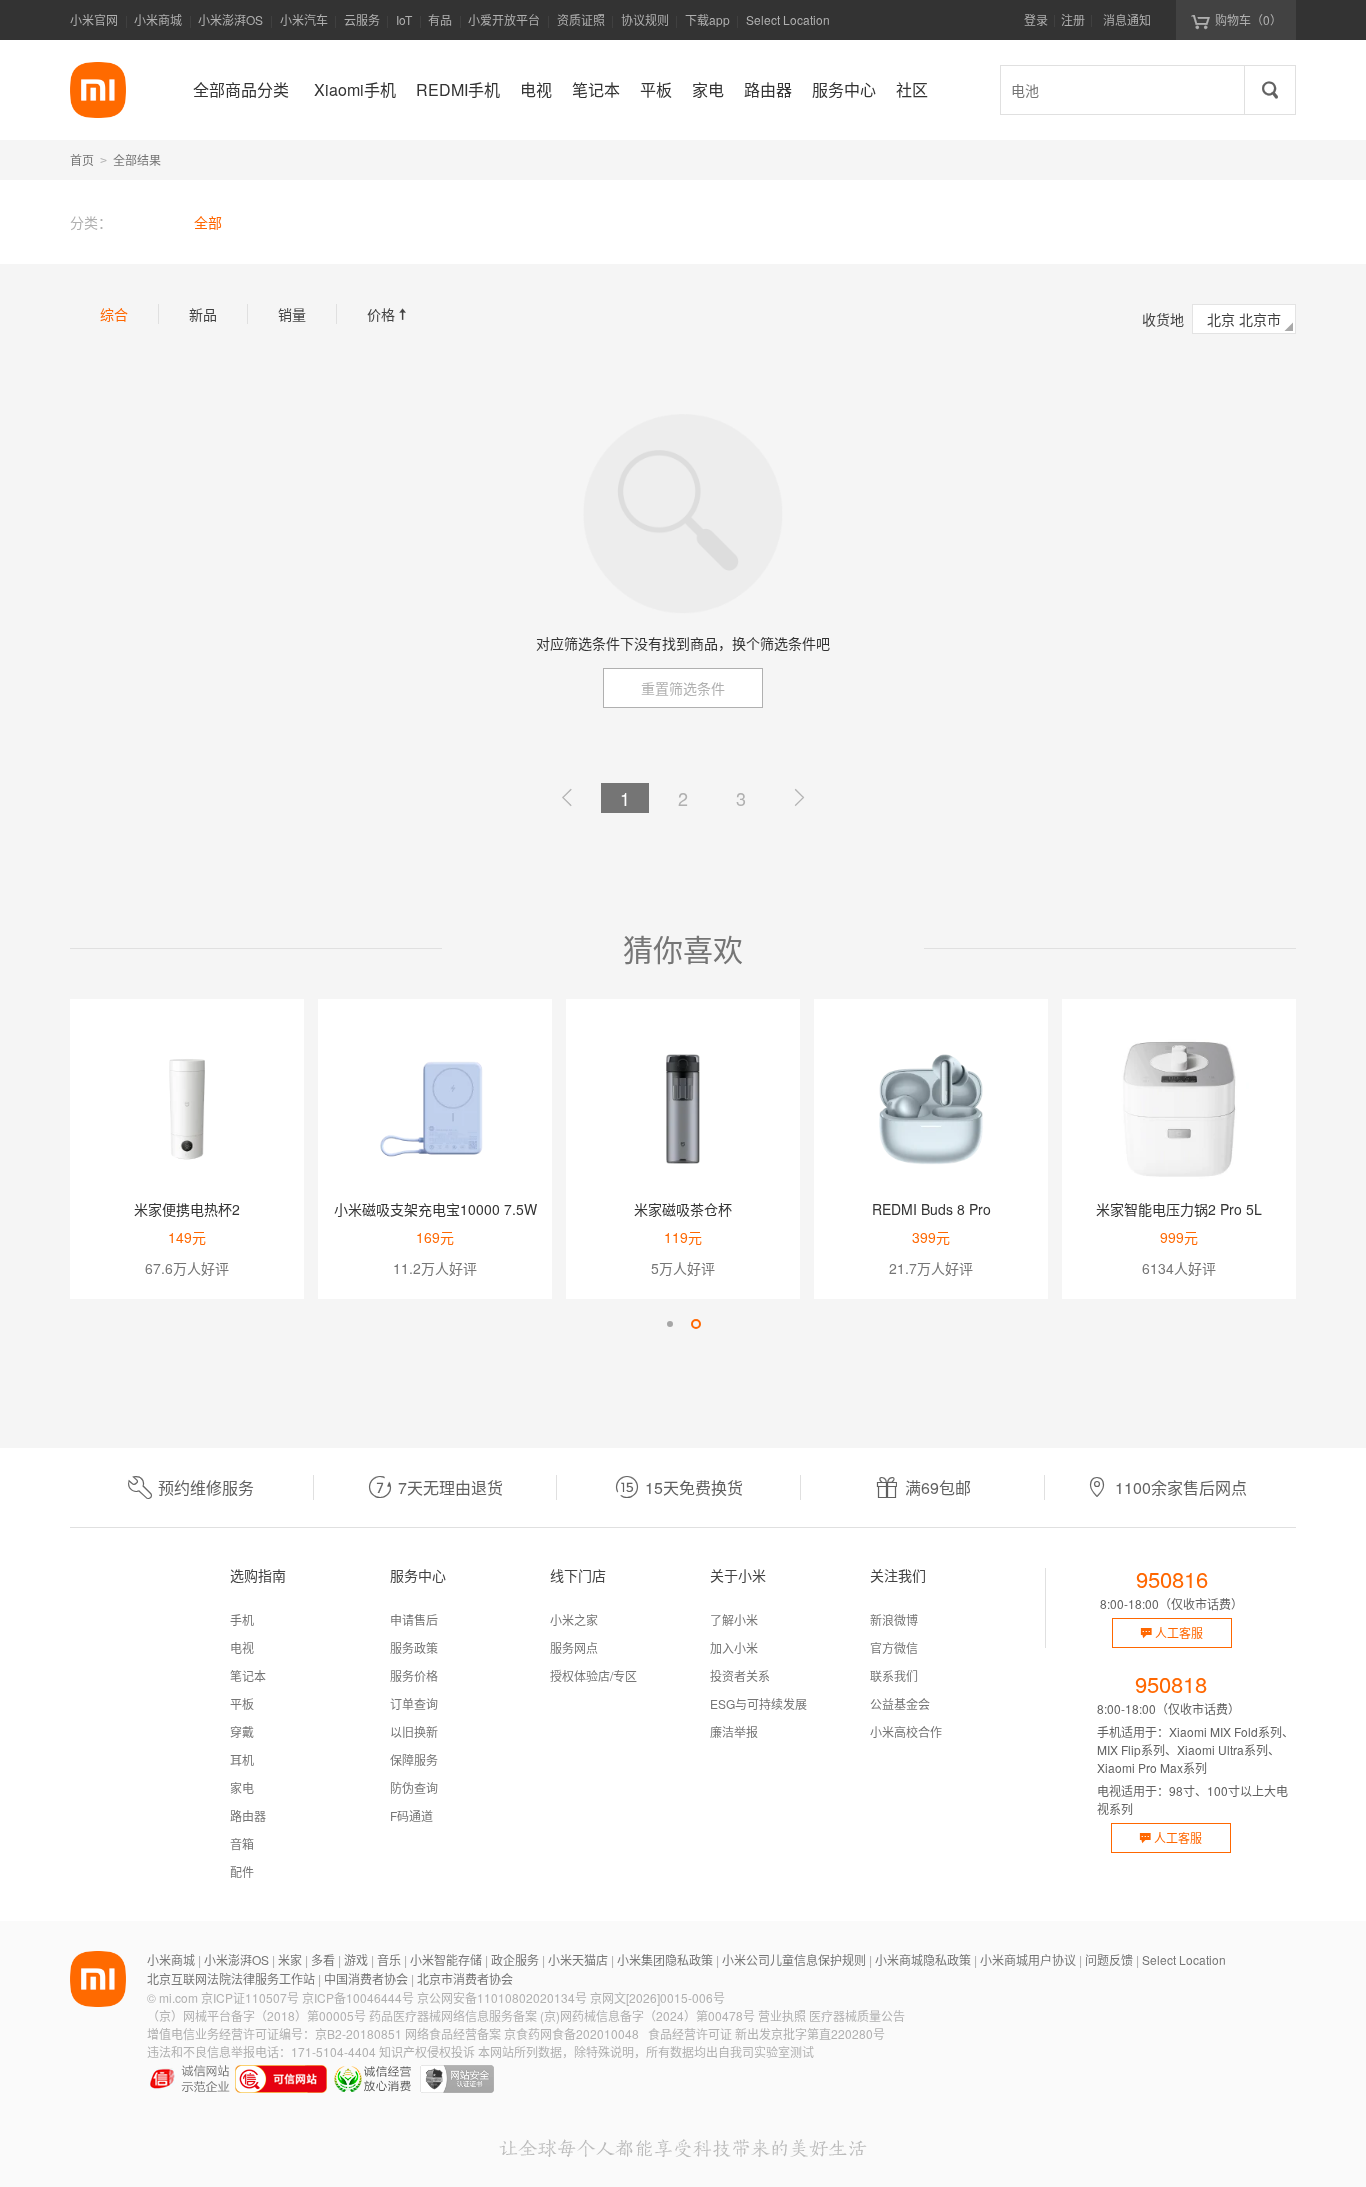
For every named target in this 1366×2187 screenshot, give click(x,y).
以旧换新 (414, 1731)
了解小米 (734, 1619)
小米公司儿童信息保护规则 (794, 1959)
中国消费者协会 (366, 1978)
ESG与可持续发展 (758, 1703)
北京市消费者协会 (465, 1978)
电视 (242, 1647)
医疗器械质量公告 (857, 2015)
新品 (203, 314)
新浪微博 (894, 1619)
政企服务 (515, 1959)
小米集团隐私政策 (665, 1959)
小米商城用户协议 (1028, 1959)
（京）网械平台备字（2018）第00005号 (256, 2015)
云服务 (362, 19)
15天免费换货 (694, 1487)
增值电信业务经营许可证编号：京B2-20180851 (274, 2033)
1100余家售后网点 (1181, 1487)
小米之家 (574, 1619)
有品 (440, 19)
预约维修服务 (206, 1487)
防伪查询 (414, 1787)
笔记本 (248, 1675)
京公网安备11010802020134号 (502, 1997)
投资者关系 (740, 1675)
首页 (82, 159)
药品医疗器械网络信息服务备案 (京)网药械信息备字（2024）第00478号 (562, 2015)
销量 (292, 314)
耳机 (242, 1759)
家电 (242, 1787)
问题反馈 (1109, 1959)
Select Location (788, 19)
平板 (242, 1703)
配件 (242, 1871)
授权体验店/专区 (593, 1675)
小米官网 (94, 19)
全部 (208, 222)
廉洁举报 (734, 1731)
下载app (707, 25)
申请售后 (414, 1619)
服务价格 (414, 1675)
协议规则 (645, 19)
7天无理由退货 (450, 1487)
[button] (670, 1324)
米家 (290, 1959)
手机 (242, 1619)
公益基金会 (900, 1703)
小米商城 (158, 19)
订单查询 (414, 1703)
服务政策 (414, 1647)
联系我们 (894, 1675)
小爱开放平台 (504, 19)
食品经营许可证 (690, 2033)
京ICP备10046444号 (358, 1997)
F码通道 (411, 1815)
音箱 (242, 1843)
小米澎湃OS (230, 19)
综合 (114, 314)
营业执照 (782, 2015)
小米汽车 (304, 19)
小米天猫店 (578, 1959)
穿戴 (242, 1731)
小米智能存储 (446, 1959)
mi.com (178, 1997)
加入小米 (734, 1647)
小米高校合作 (906, 1731)
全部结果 (137, 159)
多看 (323, 1959)
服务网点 (574, 1647)
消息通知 (1127, 19)
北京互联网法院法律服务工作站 (231, 1978)
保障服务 (414, 1759)
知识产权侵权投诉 (427, 2051)
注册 (1073, 19)
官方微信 (894, 1647)
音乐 (389, 1959)
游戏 (356, 1959)
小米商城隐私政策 (923, 1959)
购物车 (1248, 19)
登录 (1036, 19)
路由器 (248, 1815)
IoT (404, 19)
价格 (389, 314)
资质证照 (581, 19)
